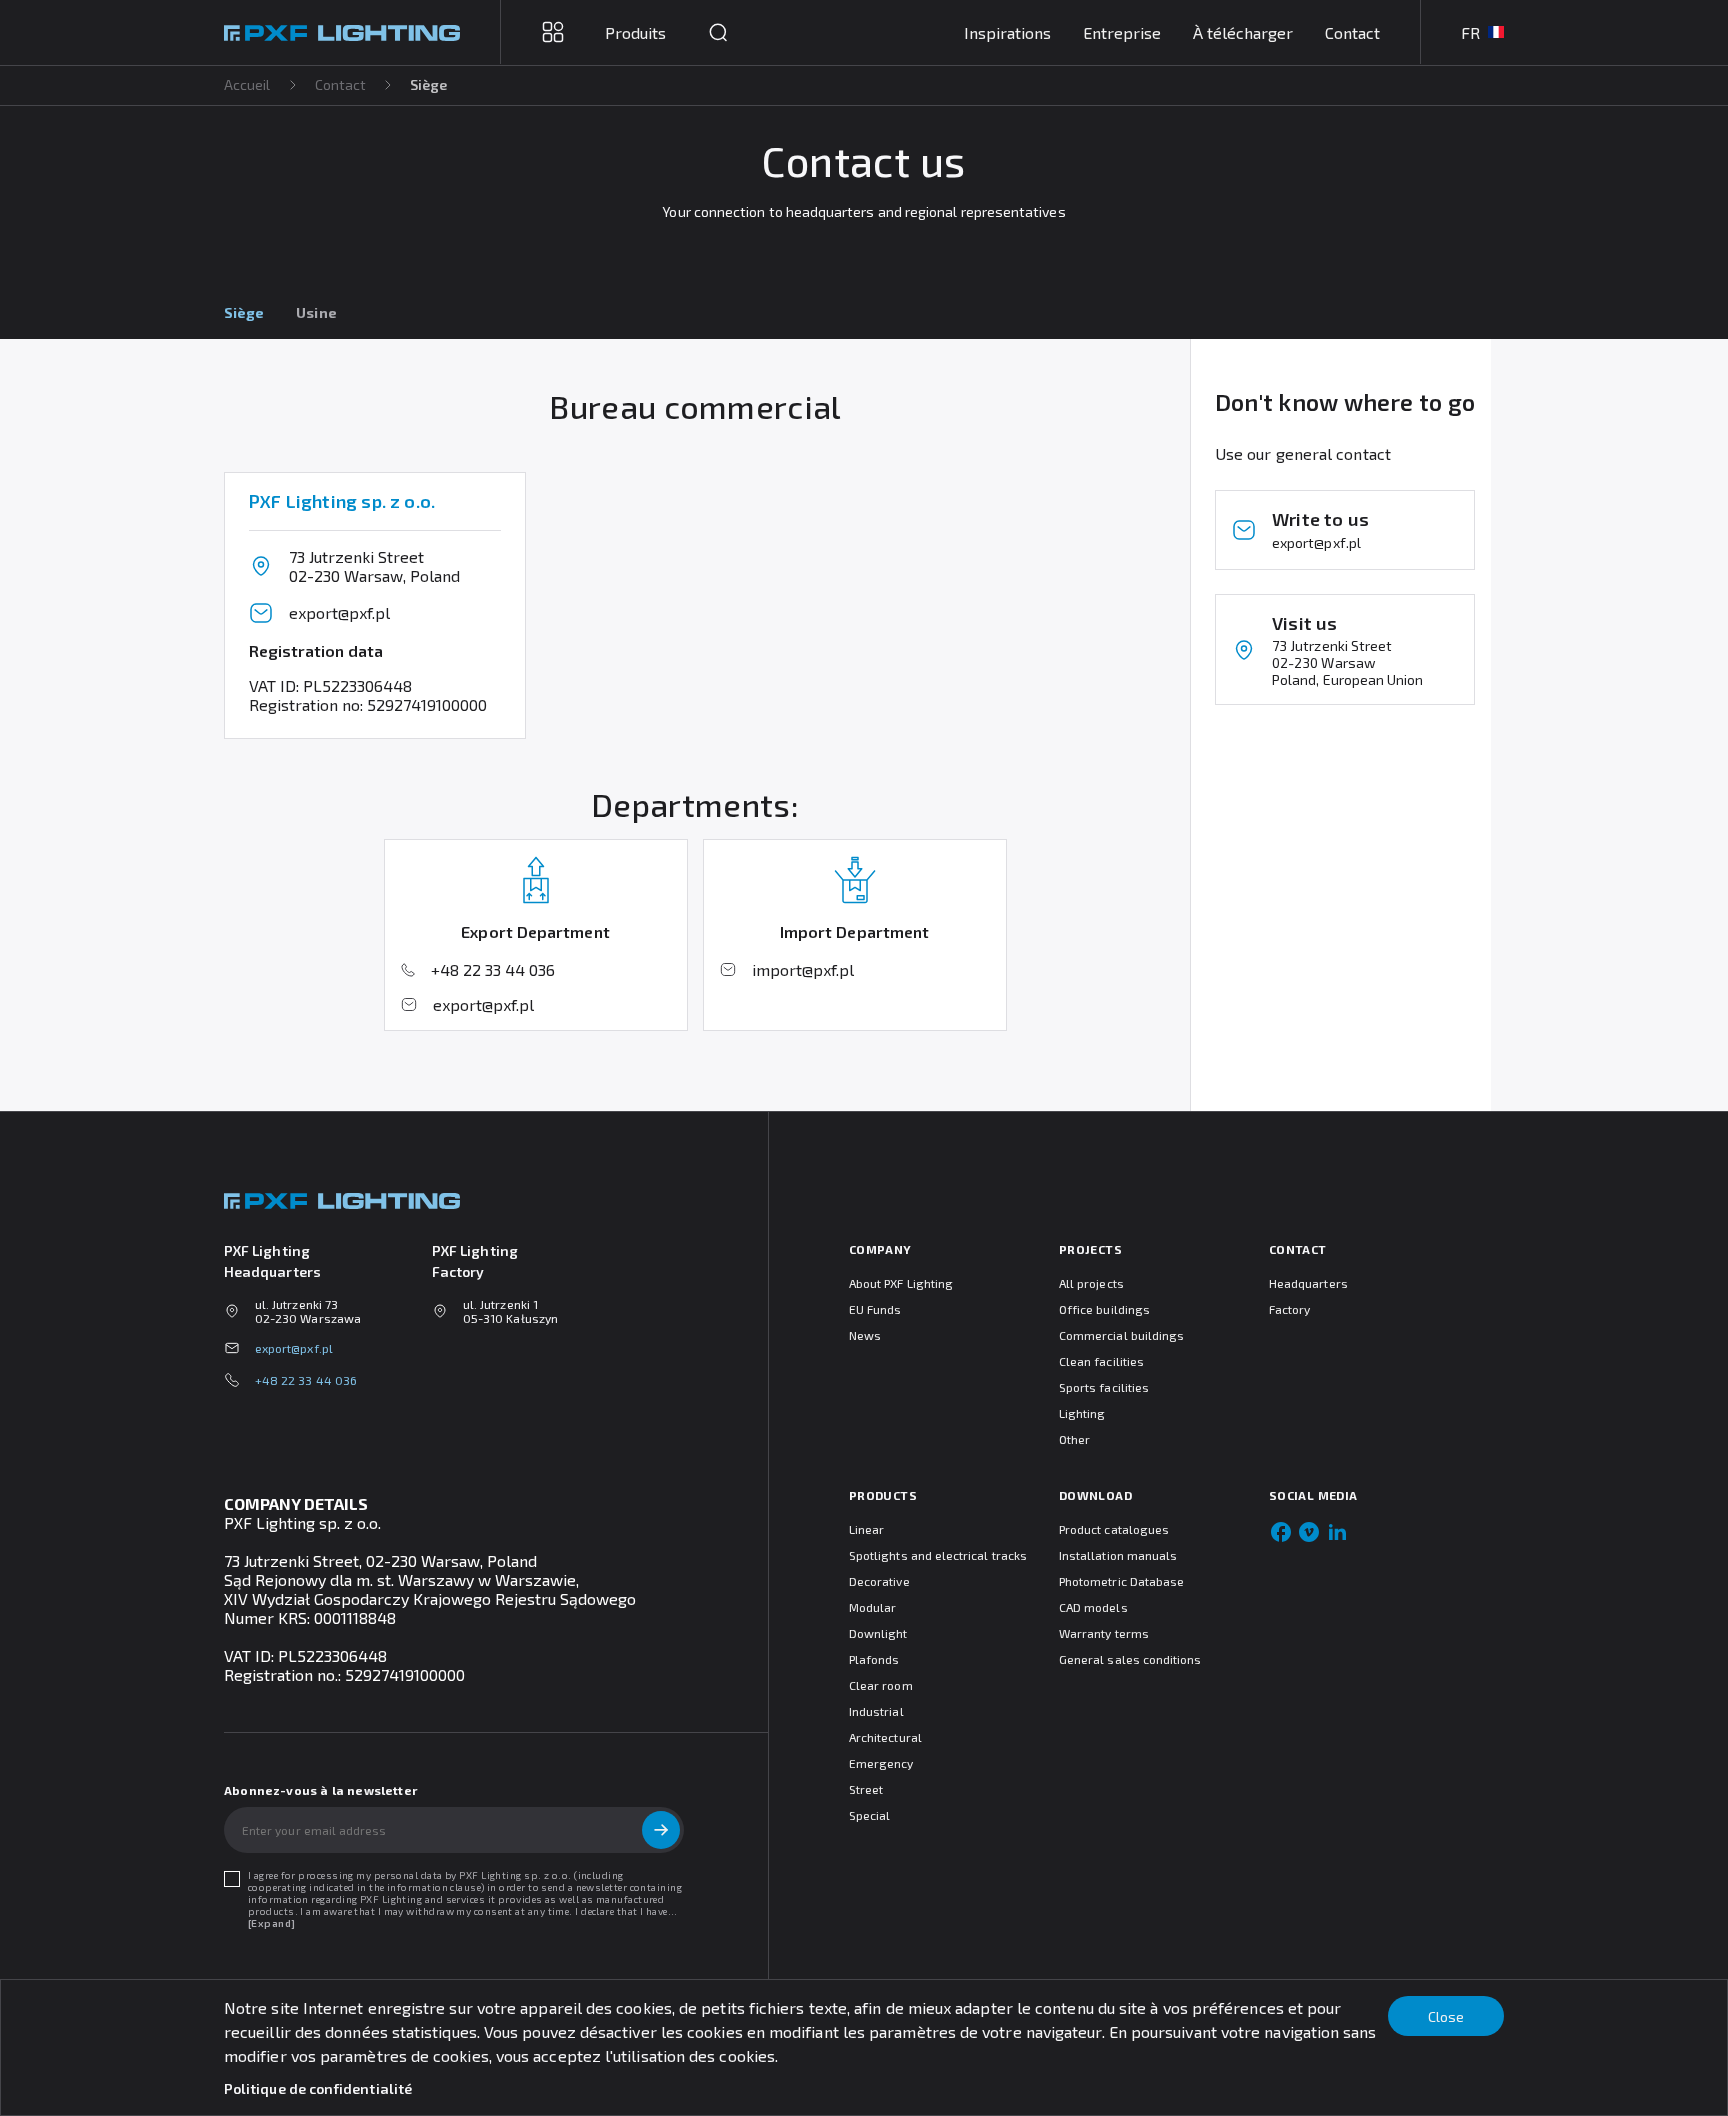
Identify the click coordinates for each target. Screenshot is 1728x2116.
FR (1470, 32)
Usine (316, 312)
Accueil (247, 84)
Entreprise (1122, 32)
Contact (1352, 32)
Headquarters (1308, 1283)
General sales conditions (1130, 1659)
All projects (1091, 1283)
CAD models (1093, 1607)
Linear (866, 1529)
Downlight (878, 1633)
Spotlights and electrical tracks (938, 1555)
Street (866, 1789)
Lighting (1082, 1413)
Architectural (885, 1737)
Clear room (881, 1685)
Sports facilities (1104, 1387)
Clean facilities (1101, 1361)
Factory (1289, 1309)
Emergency (881, 1763)
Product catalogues (1114, 1529)
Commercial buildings (1121, 1335)
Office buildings (1104, 1309)
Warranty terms (1104, 1633)
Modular (872, 1607)
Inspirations (1007, 32)
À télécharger (1243, 32)
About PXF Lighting (901, 1283)
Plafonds (874, 1659)
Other (1074, 1439)
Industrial (876, 1711)
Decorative (879, 1581)
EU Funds (875, 1309)
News (865, 1335)
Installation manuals (1118, 1555)
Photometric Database (1121, 1581)
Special (869, 1815)
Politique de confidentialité (318, 2088)
